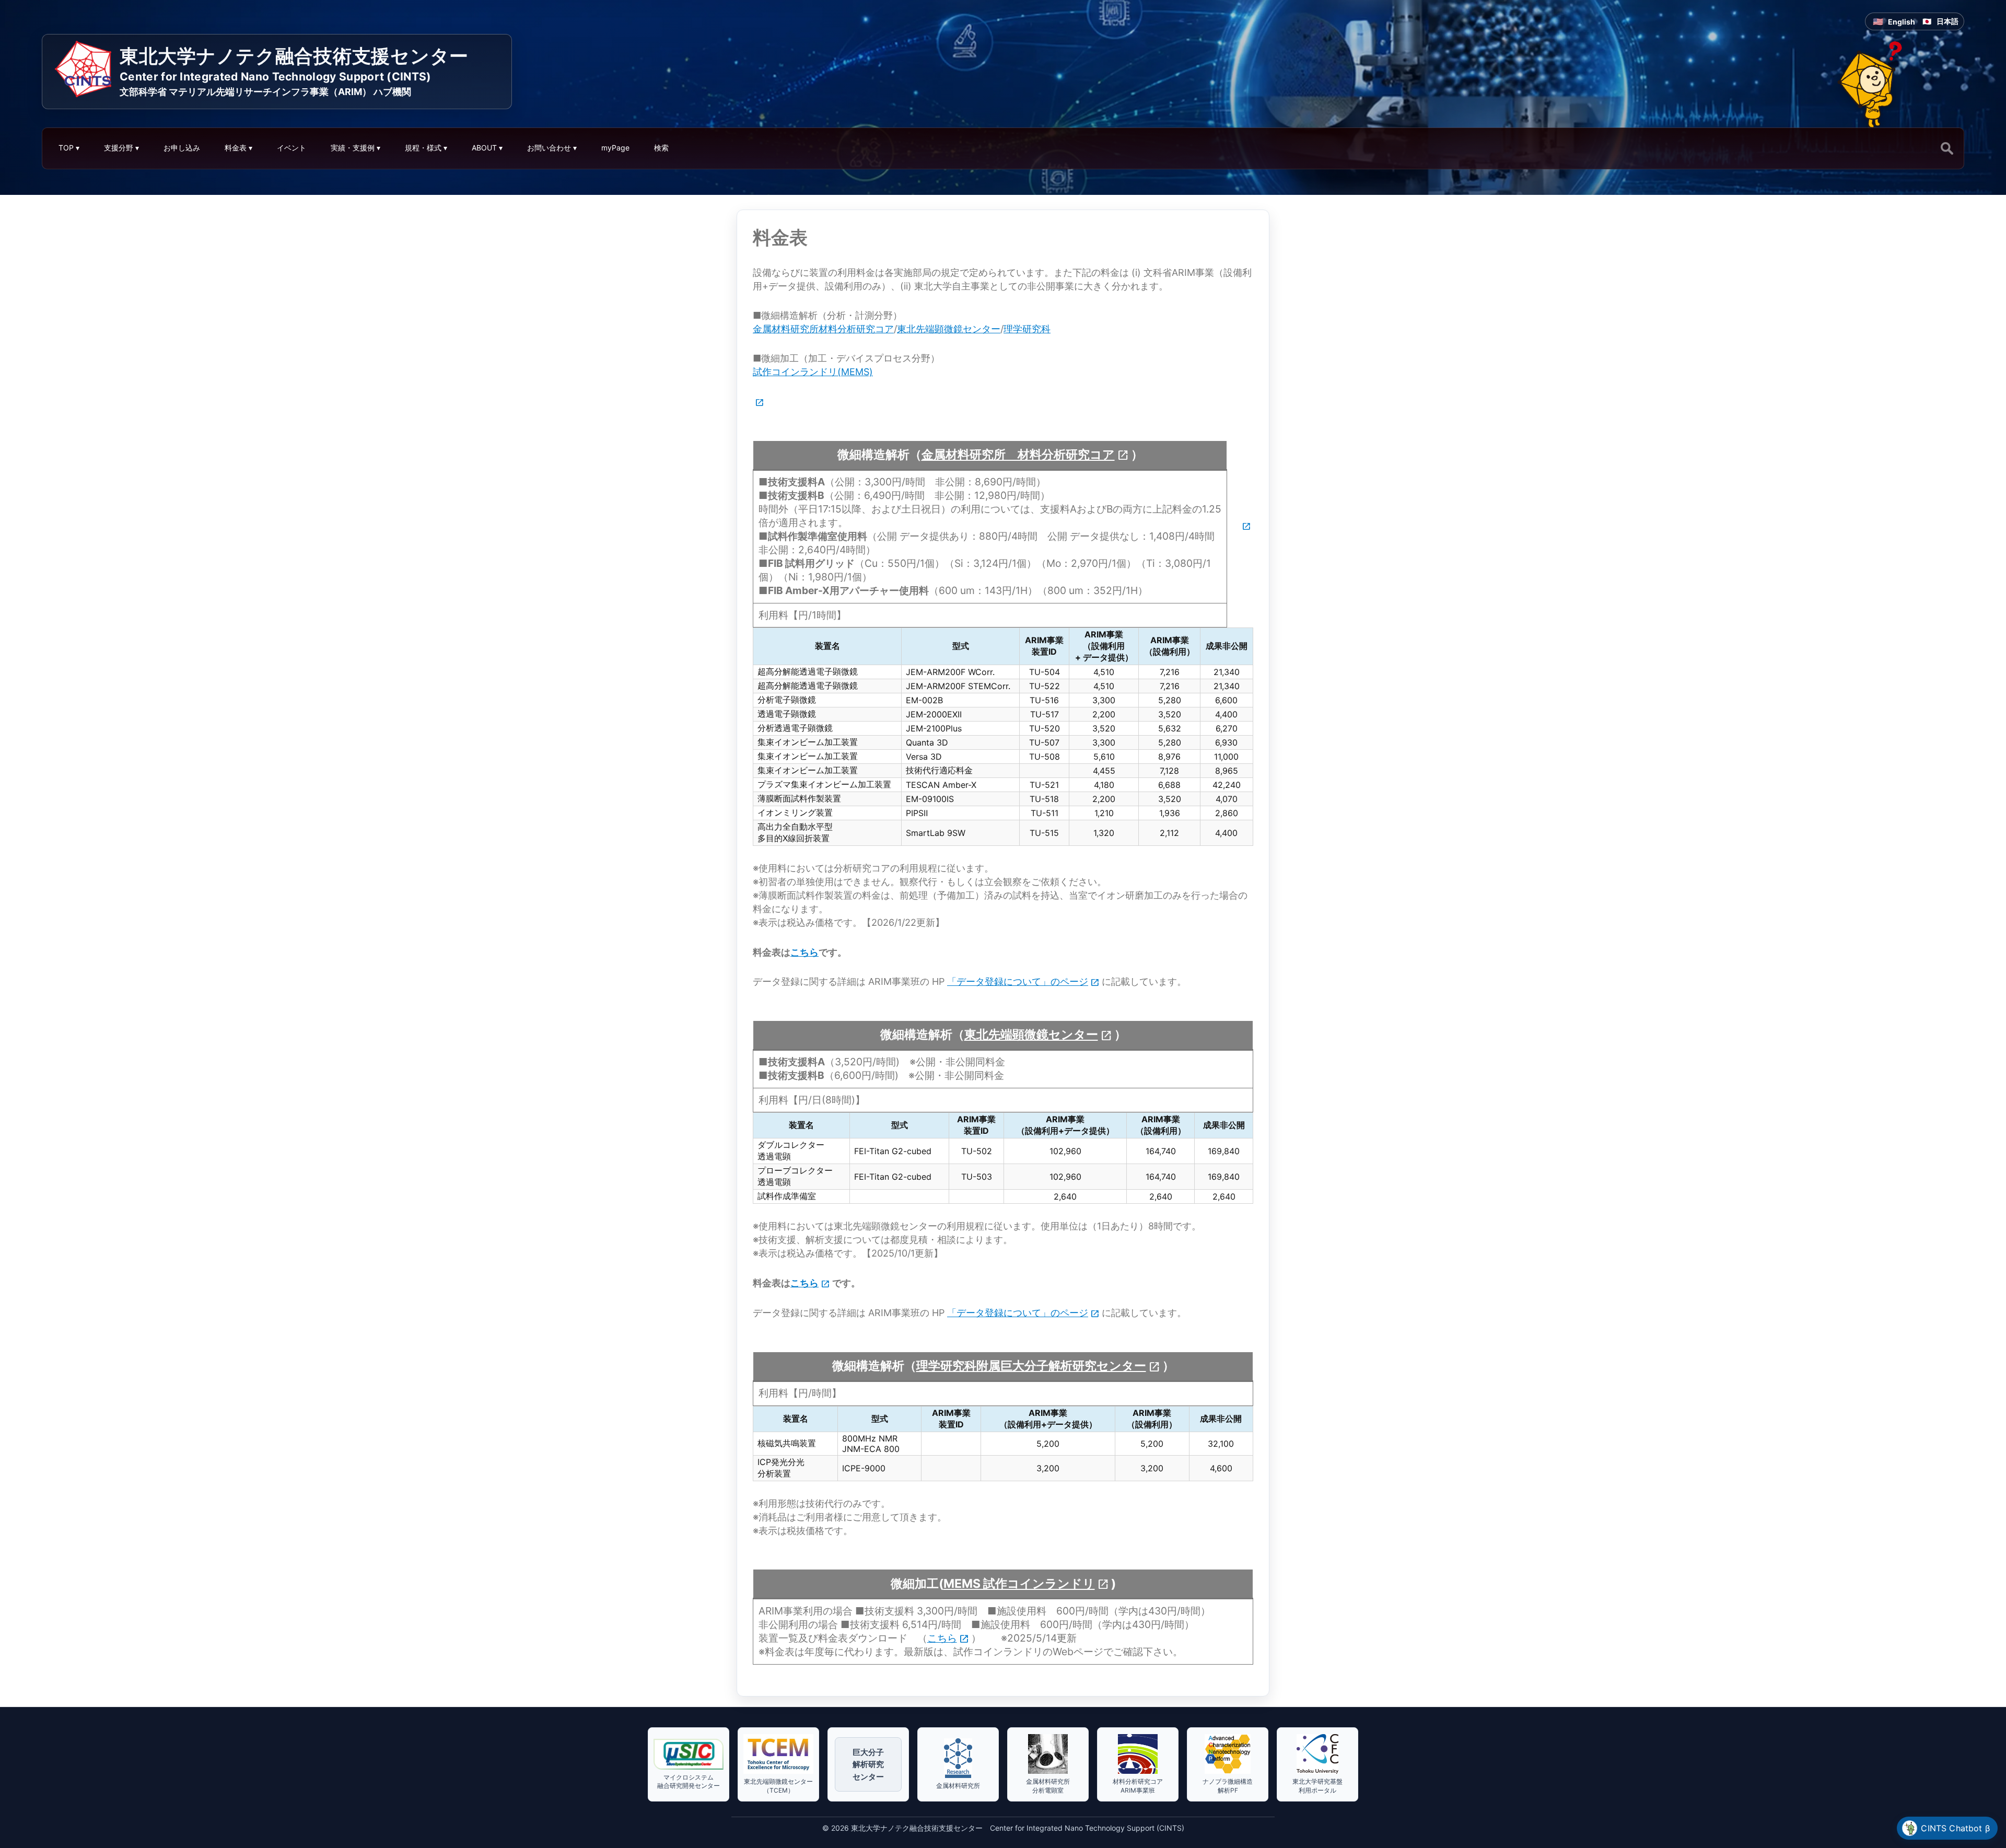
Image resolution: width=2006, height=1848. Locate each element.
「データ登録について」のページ (1018, 981)
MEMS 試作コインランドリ (1019, 1584)
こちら (804, 952)
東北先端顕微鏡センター (949, 329)
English (1902, 22)
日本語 (1947, 21)
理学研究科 (1027, 329)
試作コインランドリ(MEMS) (813, 372)
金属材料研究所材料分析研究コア (823, 329)
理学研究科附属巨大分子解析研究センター (1031, 1366)
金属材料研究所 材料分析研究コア (1018, 455)
